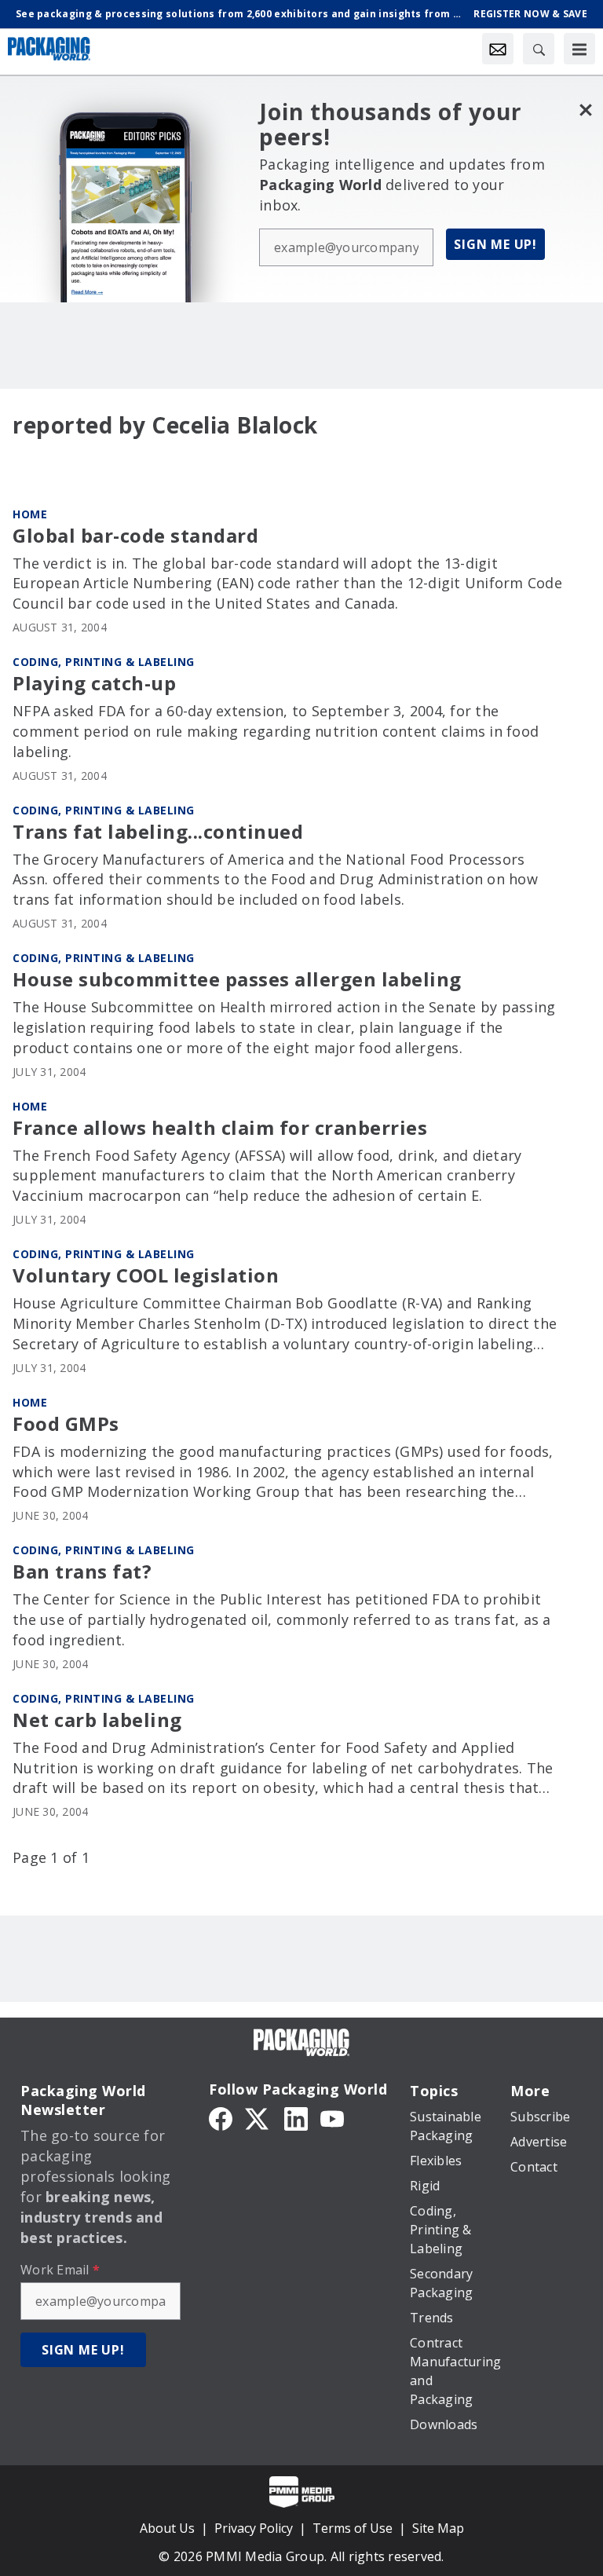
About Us (167, 2528)
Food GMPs (66, 1424)
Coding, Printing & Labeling (104, 662)
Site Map (438, 2528)
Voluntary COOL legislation (146, 1276)
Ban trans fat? (82, 1572)
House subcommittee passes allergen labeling (237, 980)
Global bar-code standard (135, 536)
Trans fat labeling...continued (158, 832)
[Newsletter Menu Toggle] (498, 49)
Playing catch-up (94, 684)
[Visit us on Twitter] (258, 2117)
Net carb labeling (97, 1720)
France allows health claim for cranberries (220, 1128)
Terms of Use (353, 2528)
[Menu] (579, 49)
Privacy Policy (254, 2528)
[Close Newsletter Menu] (585, 110)
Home (30, 514)
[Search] (539, 49)
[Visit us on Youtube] (332, 2117)
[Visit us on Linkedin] (296, 2117)
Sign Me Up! (495, 244)
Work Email (60, 2270)
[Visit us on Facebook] (221, 2117)
